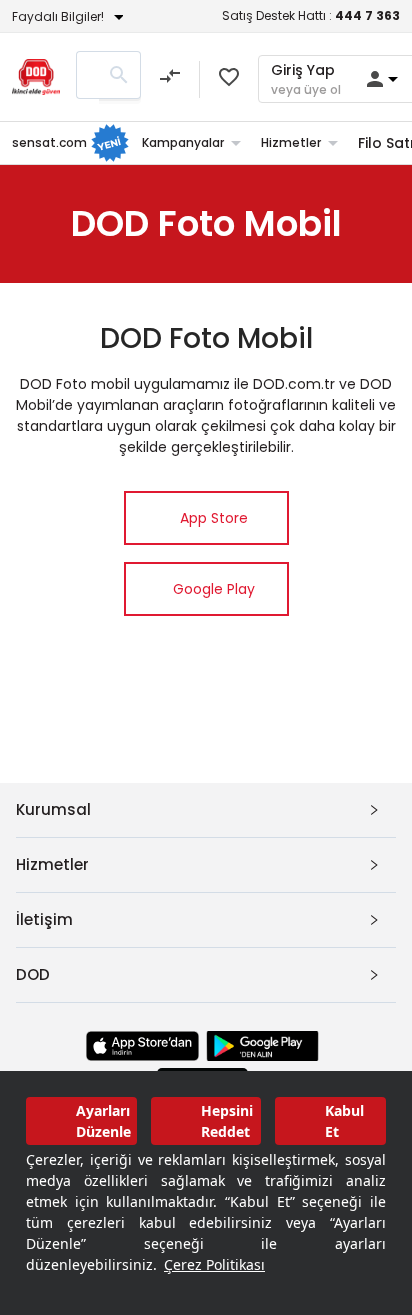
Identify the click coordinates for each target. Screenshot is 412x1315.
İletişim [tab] (44, 919)
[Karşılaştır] (170, 79)
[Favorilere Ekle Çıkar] (229, 77)
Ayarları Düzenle (103, 1121)
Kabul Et (344, 1121)
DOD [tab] (33, 974)
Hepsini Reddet (227, 1121)
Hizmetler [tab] (52, 864)
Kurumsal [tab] (53, 809)
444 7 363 (367, 15)
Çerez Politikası (214, 1264)
